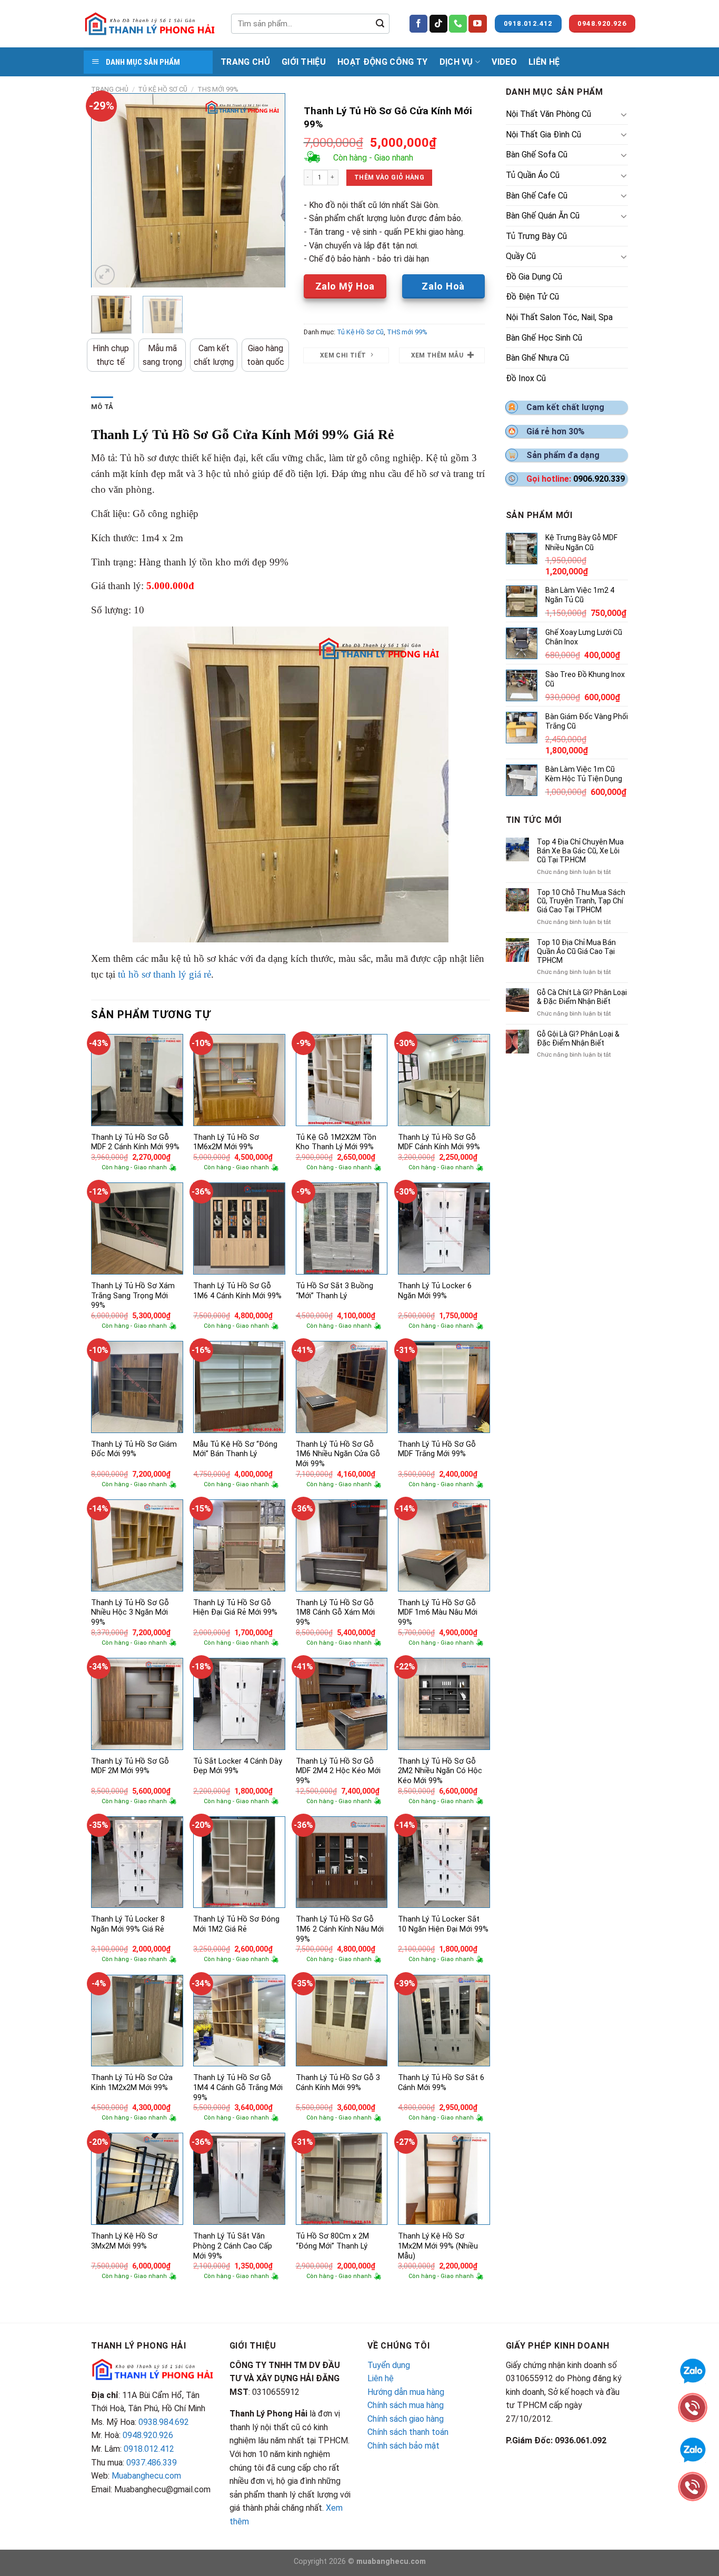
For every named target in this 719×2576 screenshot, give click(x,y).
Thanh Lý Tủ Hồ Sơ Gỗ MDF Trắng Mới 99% (437, 1449)
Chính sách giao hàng (406, 2419)
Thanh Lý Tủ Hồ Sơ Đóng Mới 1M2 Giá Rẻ (236, 1924)
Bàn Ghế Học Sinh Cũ (544, 338)
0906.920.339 (599, 479)
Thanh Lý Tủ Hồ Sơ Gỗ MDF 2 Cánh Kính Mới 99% (135, 1142)
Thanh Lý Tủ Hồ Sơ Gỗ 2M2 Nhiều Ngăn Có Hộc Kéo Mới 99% (440, 1771)
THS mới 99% (218, 89)
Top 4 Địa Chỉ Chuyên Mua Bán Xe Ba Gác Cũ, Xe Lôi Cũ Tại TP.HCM (580, 851)
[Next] (268, 191)
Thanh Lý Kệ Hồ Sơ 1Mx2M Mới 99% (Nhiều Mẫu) (438, 2246)
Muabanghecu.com (146, 2476)
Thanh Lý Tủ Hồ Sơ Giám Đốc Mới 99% (134, 1449)
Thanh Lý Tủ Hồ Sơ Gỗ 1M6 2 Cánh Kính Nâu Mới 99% (340, 1929)
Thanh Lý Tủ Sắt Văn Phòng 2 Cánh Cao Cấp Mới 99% (233, 2246)
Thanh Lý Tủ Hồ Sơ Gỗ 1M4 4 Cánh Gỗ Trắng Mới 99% (238, 2087)
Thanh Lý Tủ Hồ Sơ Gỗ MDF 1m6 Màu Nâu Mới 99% (438, 1613)
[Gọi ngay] (693, 2407)
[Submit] (380, 24)
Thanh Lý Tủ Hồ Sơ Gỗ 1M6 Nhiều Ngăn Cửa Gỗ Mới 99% (338, 1454)
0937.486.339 (152, 2463)
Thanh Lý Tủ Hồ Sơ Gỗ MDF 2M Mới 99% (130, 1766)
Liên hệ (381, 2378)
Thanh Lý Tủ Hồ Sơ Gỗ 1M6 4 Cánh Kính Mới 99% (237, 1291)
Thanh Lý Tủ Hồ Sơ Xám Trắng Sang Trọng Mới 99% (133, 1296)
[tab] (102, 407)
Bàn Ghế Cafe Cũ (537, 196)
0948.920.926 (148, 2435)
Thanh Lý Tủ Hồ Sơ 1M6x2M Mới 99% (226, 1142)
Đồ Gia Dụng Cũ (534, 277)
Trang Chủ (245, 62)
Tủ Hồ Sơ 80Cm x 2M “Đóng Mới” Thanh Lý (332, 2241)
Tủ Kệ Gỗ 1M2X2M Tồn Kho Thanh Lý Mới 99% (336, 1142)
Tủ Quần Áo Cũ (533, 175)
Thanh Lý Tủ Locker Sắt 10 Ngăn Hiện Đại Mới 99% (443, 1924)
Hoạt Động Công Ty (382, 62)
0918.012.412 (149, 2449)
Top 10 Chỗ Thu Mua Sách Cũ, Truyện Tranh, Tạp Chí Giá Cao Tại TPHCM (581, 901)
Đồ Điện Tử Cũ (532, 297)
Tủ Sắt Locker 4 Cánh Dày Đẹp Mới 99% (238, 1766)
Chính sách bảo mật (403, 2446)
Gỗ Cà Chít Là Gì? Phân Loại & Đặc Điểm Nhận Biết (582, 997)
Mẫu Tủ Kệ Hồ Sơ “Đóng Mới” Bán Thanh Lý (235, 1449)
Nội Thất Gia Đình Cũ (543, 135)
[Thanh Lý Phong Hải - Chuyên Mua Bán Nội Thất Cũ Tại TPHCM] (149, 24)
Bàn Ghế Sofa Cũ (537, 155)
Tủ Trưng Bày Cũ (536, 236)
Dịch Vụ (456, 62)
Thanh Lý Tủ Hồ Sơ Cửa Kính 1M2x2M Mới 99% (132, 2083)
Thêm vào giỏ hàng (389, 177)
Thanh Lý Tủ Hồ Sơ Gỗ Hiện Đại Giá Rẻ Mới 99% (235, 1608)
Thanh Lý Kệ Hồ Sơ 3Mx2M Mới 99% (124, 2241)
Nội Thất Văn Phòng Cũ (548, 114)
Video (504, 62)
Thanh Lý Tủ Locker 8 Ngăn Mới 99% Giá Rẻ (128, 1924)
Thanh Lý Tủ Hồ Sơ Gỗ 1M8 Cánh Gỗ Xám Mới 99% (335, 1613)
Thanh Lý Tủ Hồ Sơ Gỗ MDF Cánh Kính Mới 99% (439, 1142)
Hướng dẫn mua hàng (406, 2392)
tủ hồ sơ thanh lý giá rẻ (164, 974)
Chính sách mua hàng (406, 2405)
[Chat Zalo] (693, 2370)
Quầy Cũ (521, 256)
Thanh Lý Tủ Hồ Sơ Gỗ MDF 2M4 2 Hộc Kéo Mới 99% (338, 1771)
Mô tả (102, 407)
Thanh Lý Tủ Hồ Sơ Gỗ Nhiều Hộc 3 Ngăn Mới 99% (130, 1613)
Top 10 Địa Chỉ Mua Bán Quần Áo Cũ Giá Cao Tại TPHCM (576, 951)
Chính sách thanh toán (408, 2432)
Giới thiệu (304, 62)
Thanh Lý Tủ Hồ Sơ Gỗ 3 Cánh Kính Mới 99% (338, 2083)
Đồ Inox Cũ (526, 378)
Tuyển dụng (389, 2365)
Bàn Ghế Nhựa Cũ (537, 358)
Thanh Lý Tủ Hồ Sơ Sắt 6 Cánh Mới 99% (441, 2083)
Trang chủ (110, 89)
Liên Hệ (544, 62)
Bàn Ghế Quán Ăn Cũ (543, 216)
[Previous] (108, 191)
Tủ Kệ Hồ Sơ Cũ (163, 89)
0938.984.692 (164, 2422)
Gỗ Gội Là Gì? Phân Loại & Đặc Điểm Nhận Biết (578, 1038)
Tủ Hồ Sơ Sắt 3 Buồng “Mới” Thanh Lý (334, 1291)
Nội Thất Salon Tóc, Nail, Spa (559, 317)
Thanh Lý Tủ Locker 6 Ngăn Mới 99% (435, 1291)
